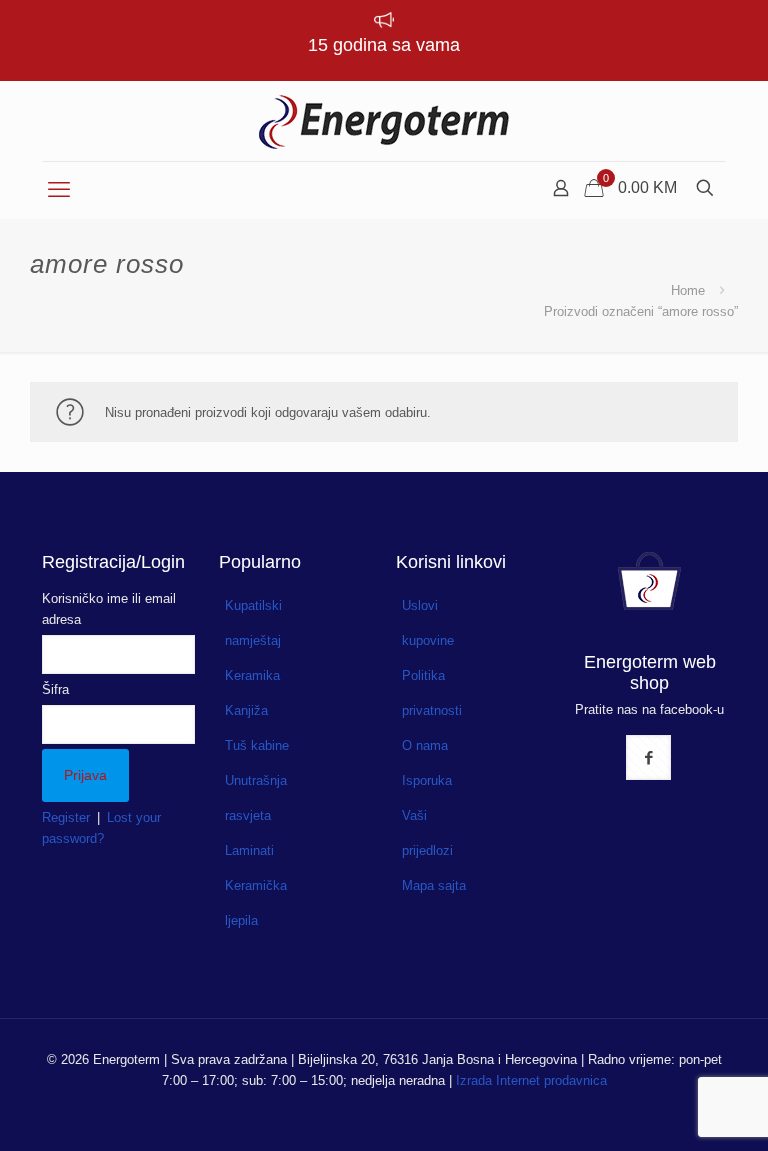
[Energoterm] (384, 121)
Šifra (55, 689)
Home (688, 290)
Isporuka (427, 780)
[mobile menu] (59, 190)
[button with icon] (648, 757)
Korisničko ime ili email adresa (109, 609)
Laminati (249, 850)
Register (66, 817)
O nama (425, 745)
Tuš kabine (257, 745)
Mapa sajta (434, 885)
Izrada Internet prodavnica (531, 1080)
